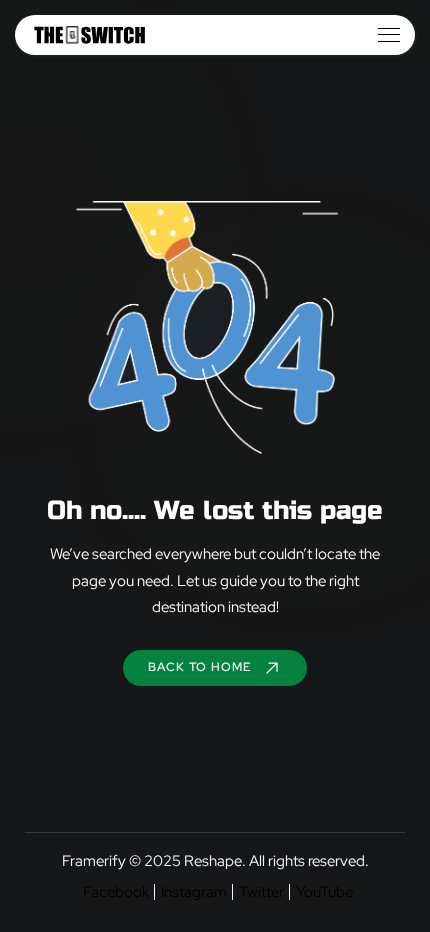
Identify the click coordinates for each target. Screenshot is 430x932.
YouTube (324, 892)
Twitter (261, 892)
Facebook (116, 892)
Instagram (194, 892)
